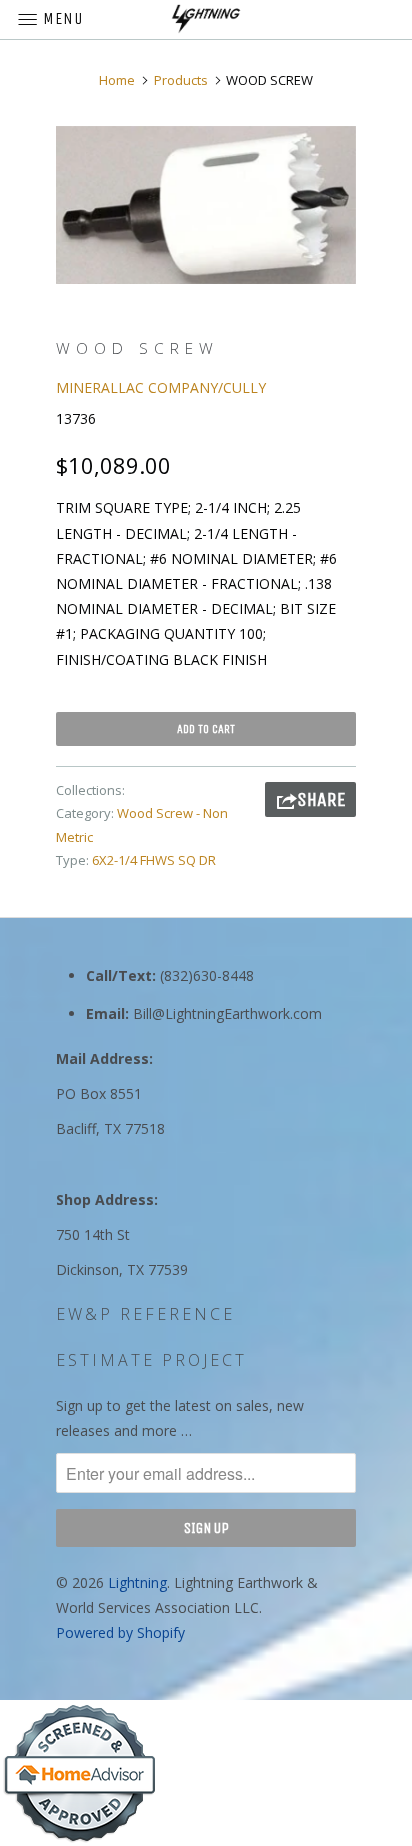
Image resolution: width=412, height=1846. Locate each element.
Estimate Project (151, 1360)
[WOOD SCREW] (206, 205)
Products (181, 80)
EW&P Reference (145, 1314)
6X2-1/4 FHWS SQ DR (154, 860)
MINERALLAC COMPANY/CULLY (161, 387)
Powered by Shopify (120, 1632)
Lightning (137, 1582)
